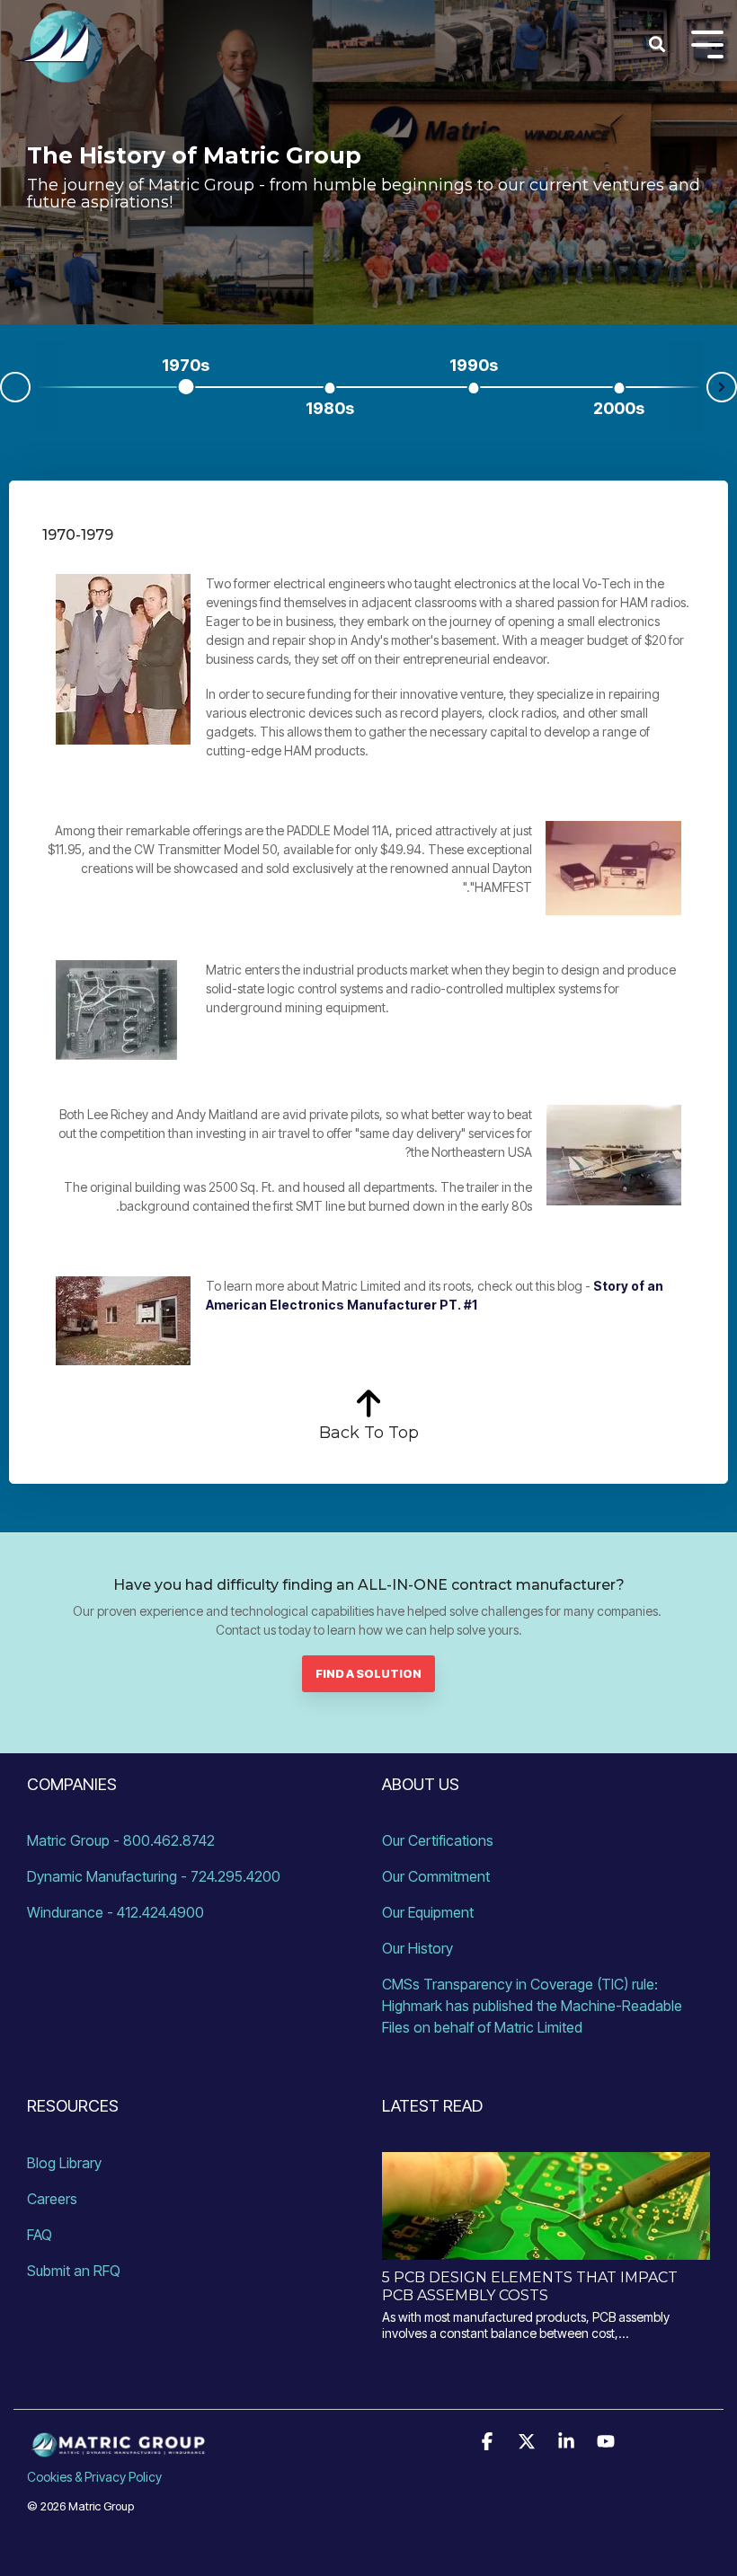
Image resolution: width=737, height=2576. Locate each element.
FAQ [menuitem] (40, 2235)
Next (722, 387)
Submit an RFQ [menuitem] (74, 2271)
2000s (619, 408)
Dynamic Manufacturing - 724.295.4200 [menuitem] (154, 1876)
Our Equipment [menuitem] (428, 1912)
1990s (474, 365)
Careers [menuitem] (52, 2199)
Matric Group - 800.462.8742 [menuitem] (121, 1840)
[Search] (657, 45)
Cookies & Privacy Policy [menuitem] (94, 2477)
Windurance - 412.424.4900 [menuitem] (115, 1912)
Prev (15, 387)
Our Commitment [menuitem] (436, 1876)
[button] (489, 2442)
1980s (330, 408)
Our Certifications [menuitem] (438, 1840)
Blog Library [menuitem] (64, 2163)
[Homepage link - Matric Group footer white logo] (117, 2447)
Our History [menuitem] (417, 1948)
